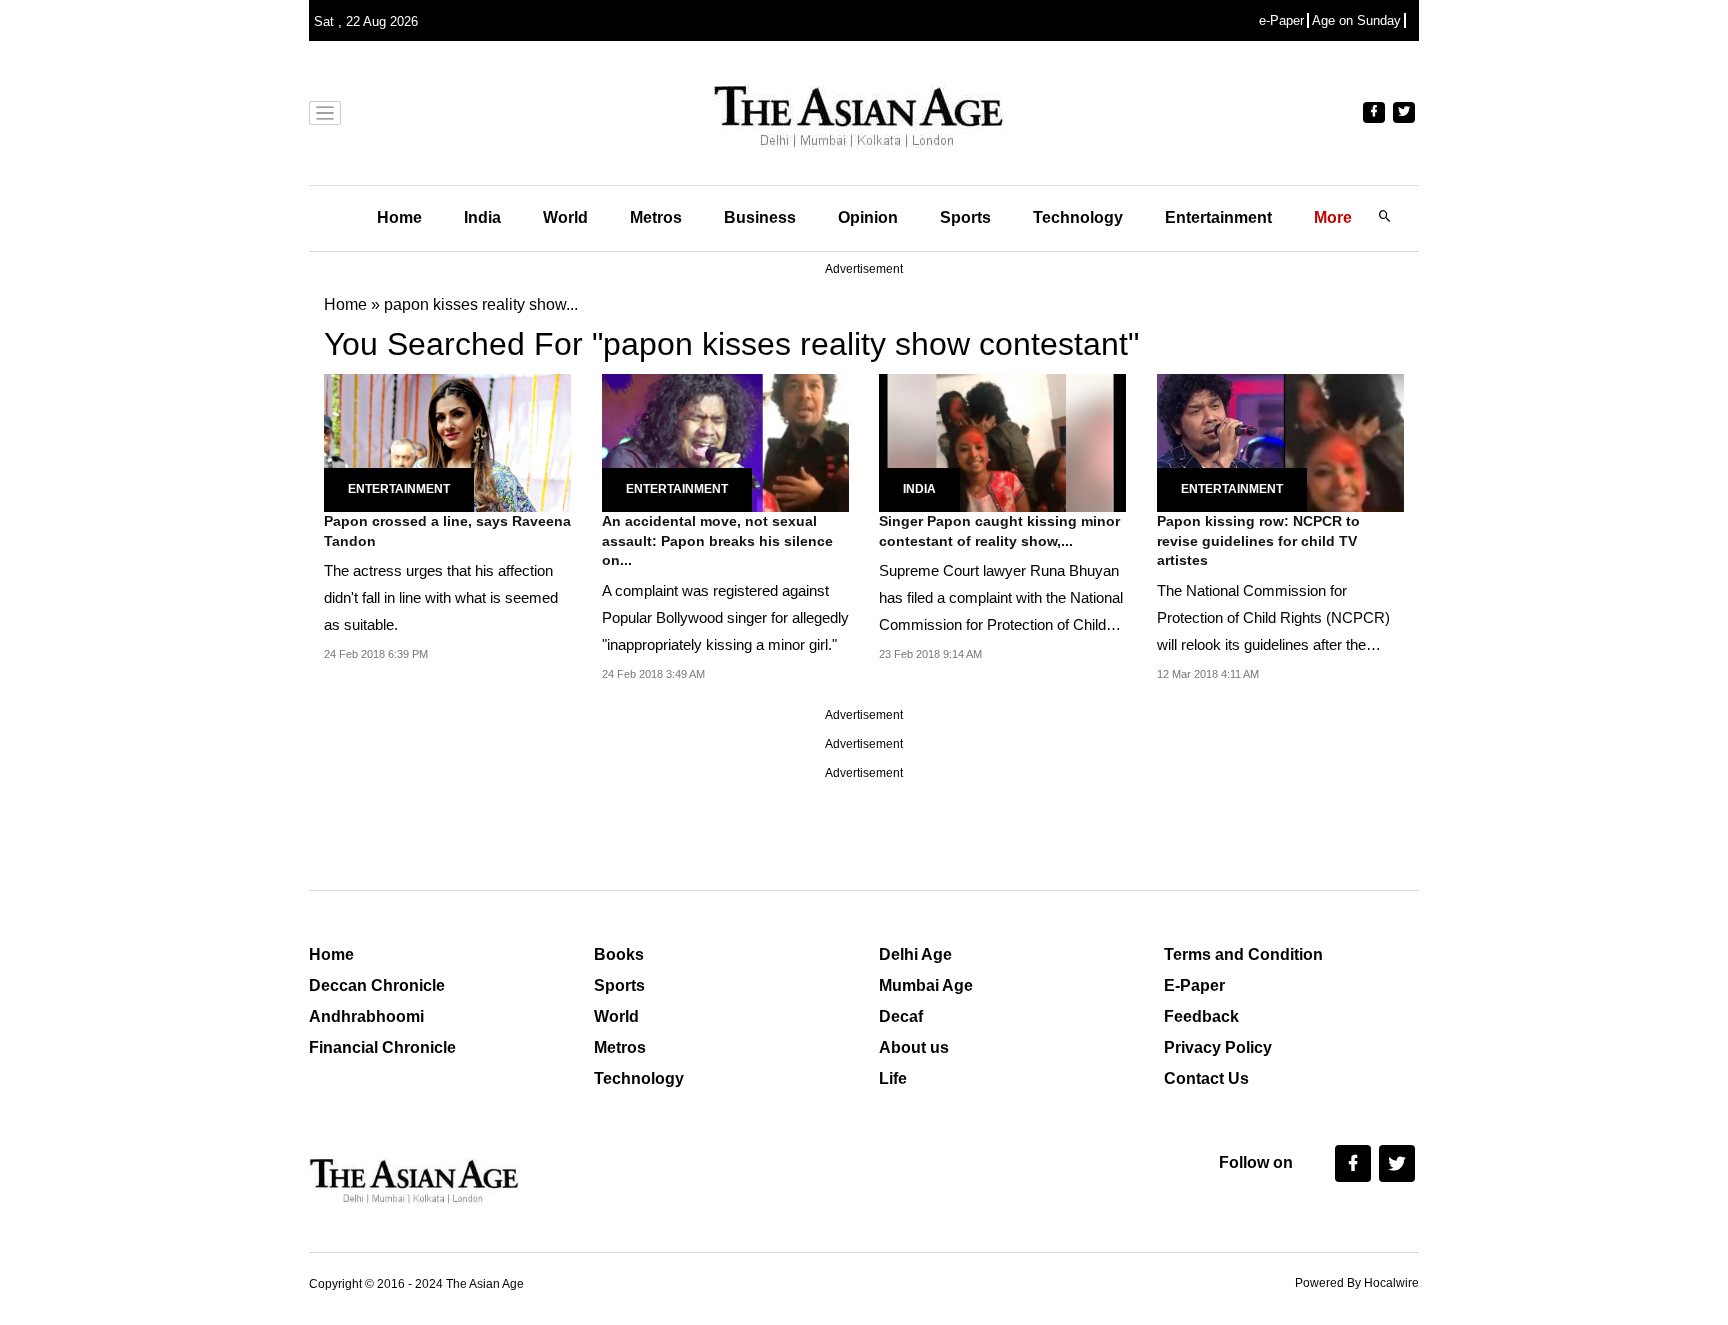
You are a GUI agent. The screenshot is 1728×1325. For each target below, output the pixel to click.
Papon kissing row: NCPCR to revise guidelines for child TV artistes (1258, 540)
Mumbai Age (926, 985)
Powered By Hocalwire (1357, 1283)
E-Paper (1194, 985)
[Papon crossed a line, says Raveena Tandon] (447, 441)
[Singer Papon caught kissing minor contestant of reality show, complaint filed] (1002, 441)
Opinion (868, 217)
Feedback (1201, 1016)
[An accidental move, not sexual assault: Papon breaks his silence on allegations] (725, 441)
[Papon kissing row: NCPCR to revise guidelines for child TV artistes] (1280, 441)
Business (760, 217)
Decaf (901, 1016)
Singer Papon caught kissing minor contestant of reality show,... (999, 531)
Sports (965, 217)
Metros (656, 217)
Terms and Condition (1243, 954)
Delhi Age (915, 954)
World (565, 217)
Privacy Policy (1218, 1047)
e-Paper (1281, 20)
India (482, 217)
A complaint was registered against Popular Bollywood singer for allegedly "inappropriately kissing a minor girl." (725, 617)
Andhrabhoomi (366, 1016)
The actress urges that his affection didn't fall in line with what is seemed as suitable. (441, 597)
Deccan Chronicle (377, 985)
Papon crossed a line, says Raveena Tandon (447, 531)
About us (914, 1047)
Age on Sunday (1356, 20)
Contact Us (1206, 1078)
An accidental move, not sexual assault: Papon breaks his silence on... (717, 540)
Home (399, 217)
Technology (1078, 217)
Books (619, 954)
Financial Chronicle (382, 1047)
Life (893, 1078)
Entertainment (1218, 217)
